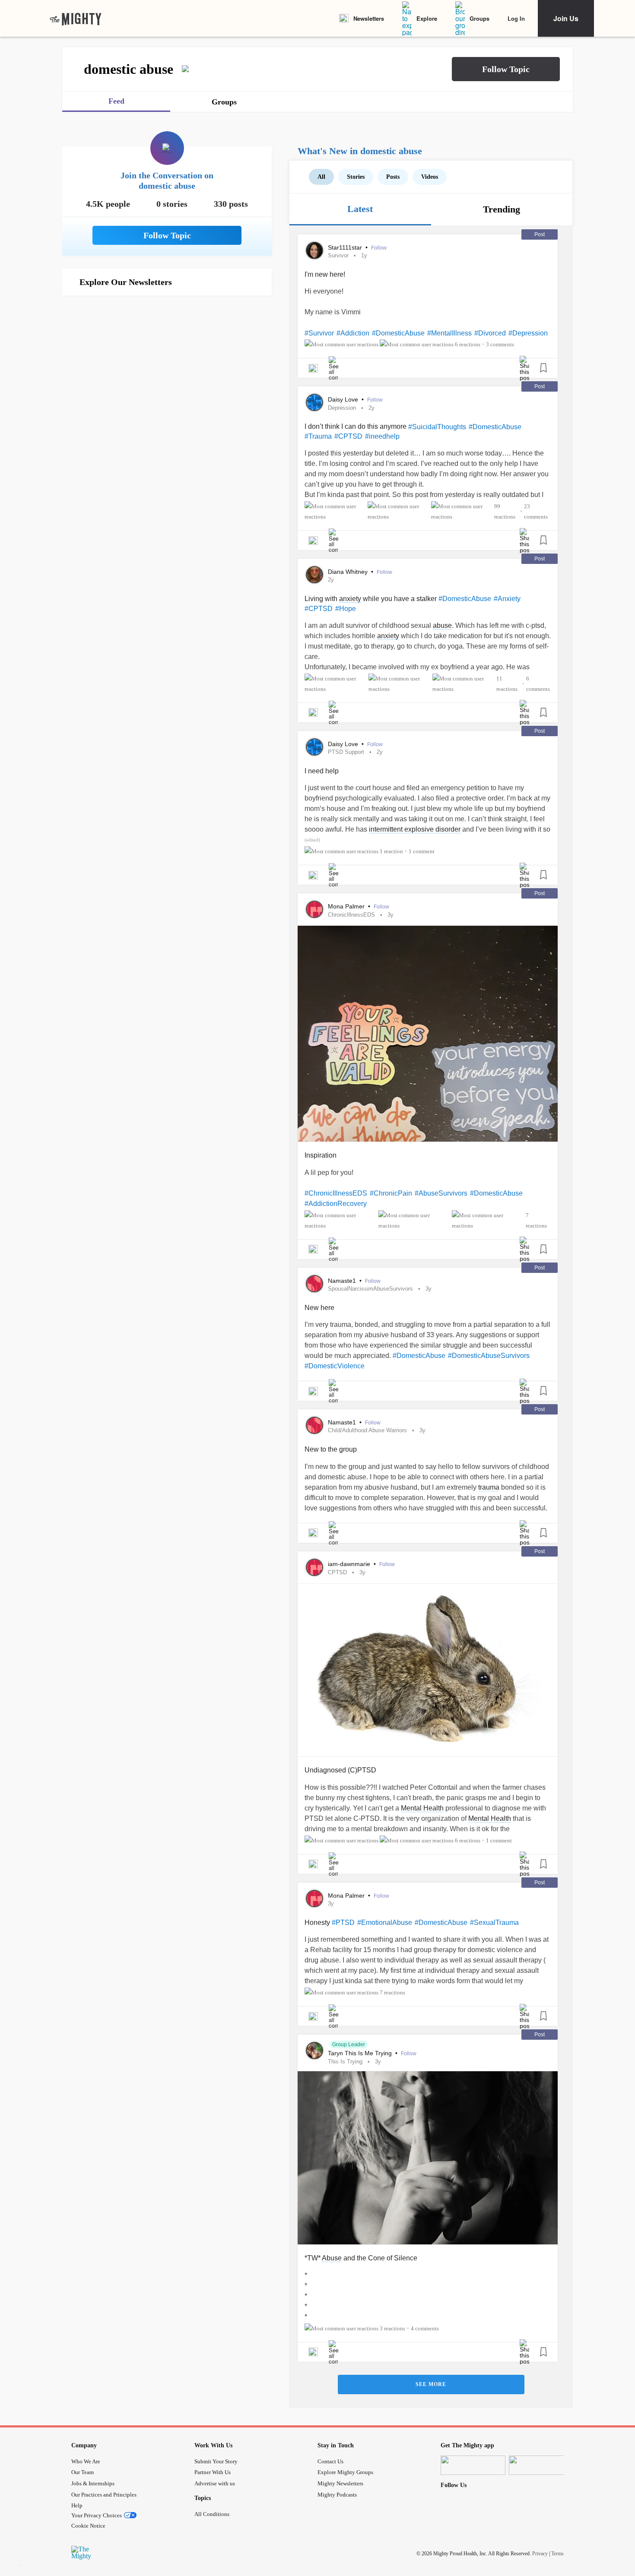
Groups (479, 18)
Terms (557, 2554)
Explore (427, 18)
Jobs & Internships (93, 2483)
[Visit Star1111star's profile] (314, 250)
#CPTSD (348, 436)
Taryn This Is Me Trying (361, 2053)
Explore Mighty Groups (345, 2472)
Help (77, 2505)
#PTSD (343, 1923)
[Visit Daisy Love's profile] (314, 402)
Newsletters (369, 18)
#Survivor (319, 333)
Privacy (540, 2554)
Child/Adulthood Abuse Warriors (367, 1430)
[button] (506, 69)
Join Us (566, 18)
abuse (442, 625)
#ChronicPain (391, 1193)
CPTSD (337, 1572)
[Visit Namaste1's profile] (314, 1284)
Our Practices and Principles (104, 2495)
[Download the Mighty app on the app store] (473, 2465)
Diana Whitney (349, 572)
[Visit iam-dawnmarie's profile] (314, 1567)
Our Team (83, 2472)
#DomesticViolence (335, 1366)
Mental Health (422, 1808)
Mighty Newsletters (340, 2483)
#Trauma (318, 436)
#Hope (346, 609)
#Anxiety (507, 599)
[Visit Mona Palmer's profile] (314, 909)
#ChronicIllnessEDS (336, 1193)
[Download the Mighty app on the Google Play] (541, 2465)
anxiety (350, 599)
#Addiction (353, 333)
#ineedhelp (382, 436)
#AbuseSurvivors (441, 1193)
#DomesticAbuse (398, 333)
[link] (76, 19)
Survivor (338, 255)
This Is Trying (345, 2062)
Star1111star (346, 247)
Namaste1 (343, 1281)
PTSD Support (346, 752)
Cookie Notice (88, 2526)
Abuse (332, 2258)
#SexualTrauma (494, 1923)
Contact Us (330, 2461)
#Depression (528, 333)
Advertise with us (215, 2483)
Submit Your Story (216, 2461)
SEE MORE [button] (431, 2384)
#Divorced (490, 333)
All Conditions (212, 2514)
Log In (516, 18)
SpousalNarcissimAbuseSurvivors (370, 1289)
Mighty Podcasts (337, 2495)
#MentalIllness (449, 333)
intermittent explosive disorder (415, 829)
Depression (342, 408)
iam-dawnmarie (350, 1564)
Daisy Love (344, 399)
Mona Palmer (347, 906)
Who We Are (86, 2461)
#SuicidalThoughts (437, 427)
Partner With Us (213, 2472)
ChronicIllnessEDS (351, 915)
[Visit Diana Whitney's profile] (314, 575)
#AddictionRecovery (336, 1204)
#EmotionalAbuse (385, 1923)
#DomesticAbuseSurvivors (489, 1356)
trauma (489, 1487)
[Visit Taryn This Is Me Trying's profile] (314, 2051)
